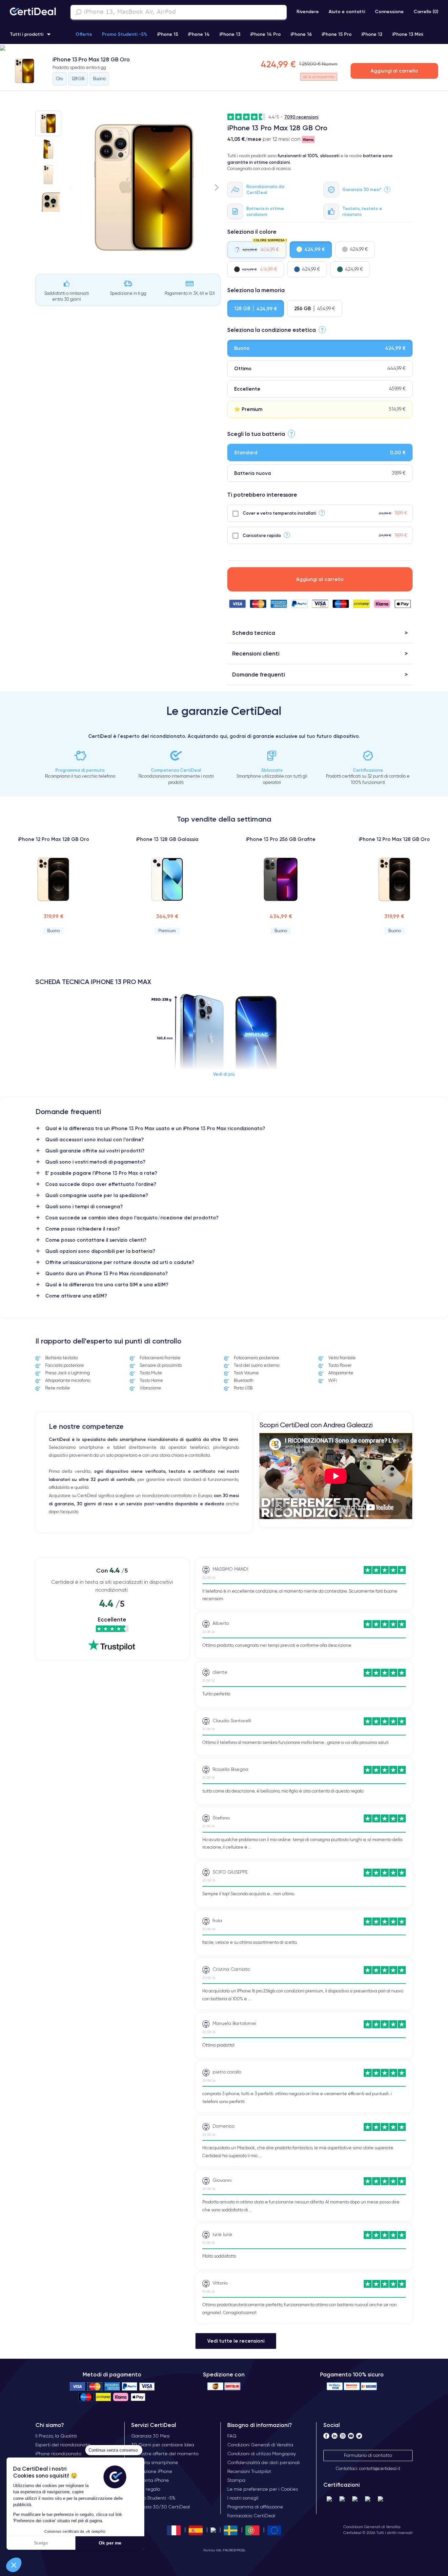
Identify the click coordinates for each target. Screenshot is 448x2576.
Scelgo (41, 2543)
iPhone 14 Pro (265, 34)
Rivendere (308, 11)
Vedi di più (224, 1074)
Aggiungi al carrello (394, 71)
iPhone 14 (199, 34)
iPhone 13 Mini (408, 34)
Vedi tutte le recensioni (236, 2341)
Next (217, 187)
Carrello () (426, 11)
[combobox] (179, 12)
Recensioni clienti (256, 653)
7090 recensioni (301, 117)
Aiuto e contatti (347, 11)
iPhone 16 (301, 34)
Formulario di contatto (368, 2455)
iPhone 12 (372, 34)
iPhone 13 (230, 34)
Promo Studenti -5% (125, 34)
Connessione (389, 11)
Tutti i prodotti (27, 34)
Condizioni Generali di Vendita (372, 2527)
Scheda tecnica (254, 633)
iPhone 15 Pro (337, 34)
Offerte (84, 34)
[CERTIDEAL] (33, 12)
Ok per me (110, 2543)
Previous (71, 187)
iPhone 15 (168, 34)
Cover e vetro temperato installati (279, 513)
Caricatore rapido (262, 535)
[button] (14, 2565)
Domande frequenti (259, 674)
